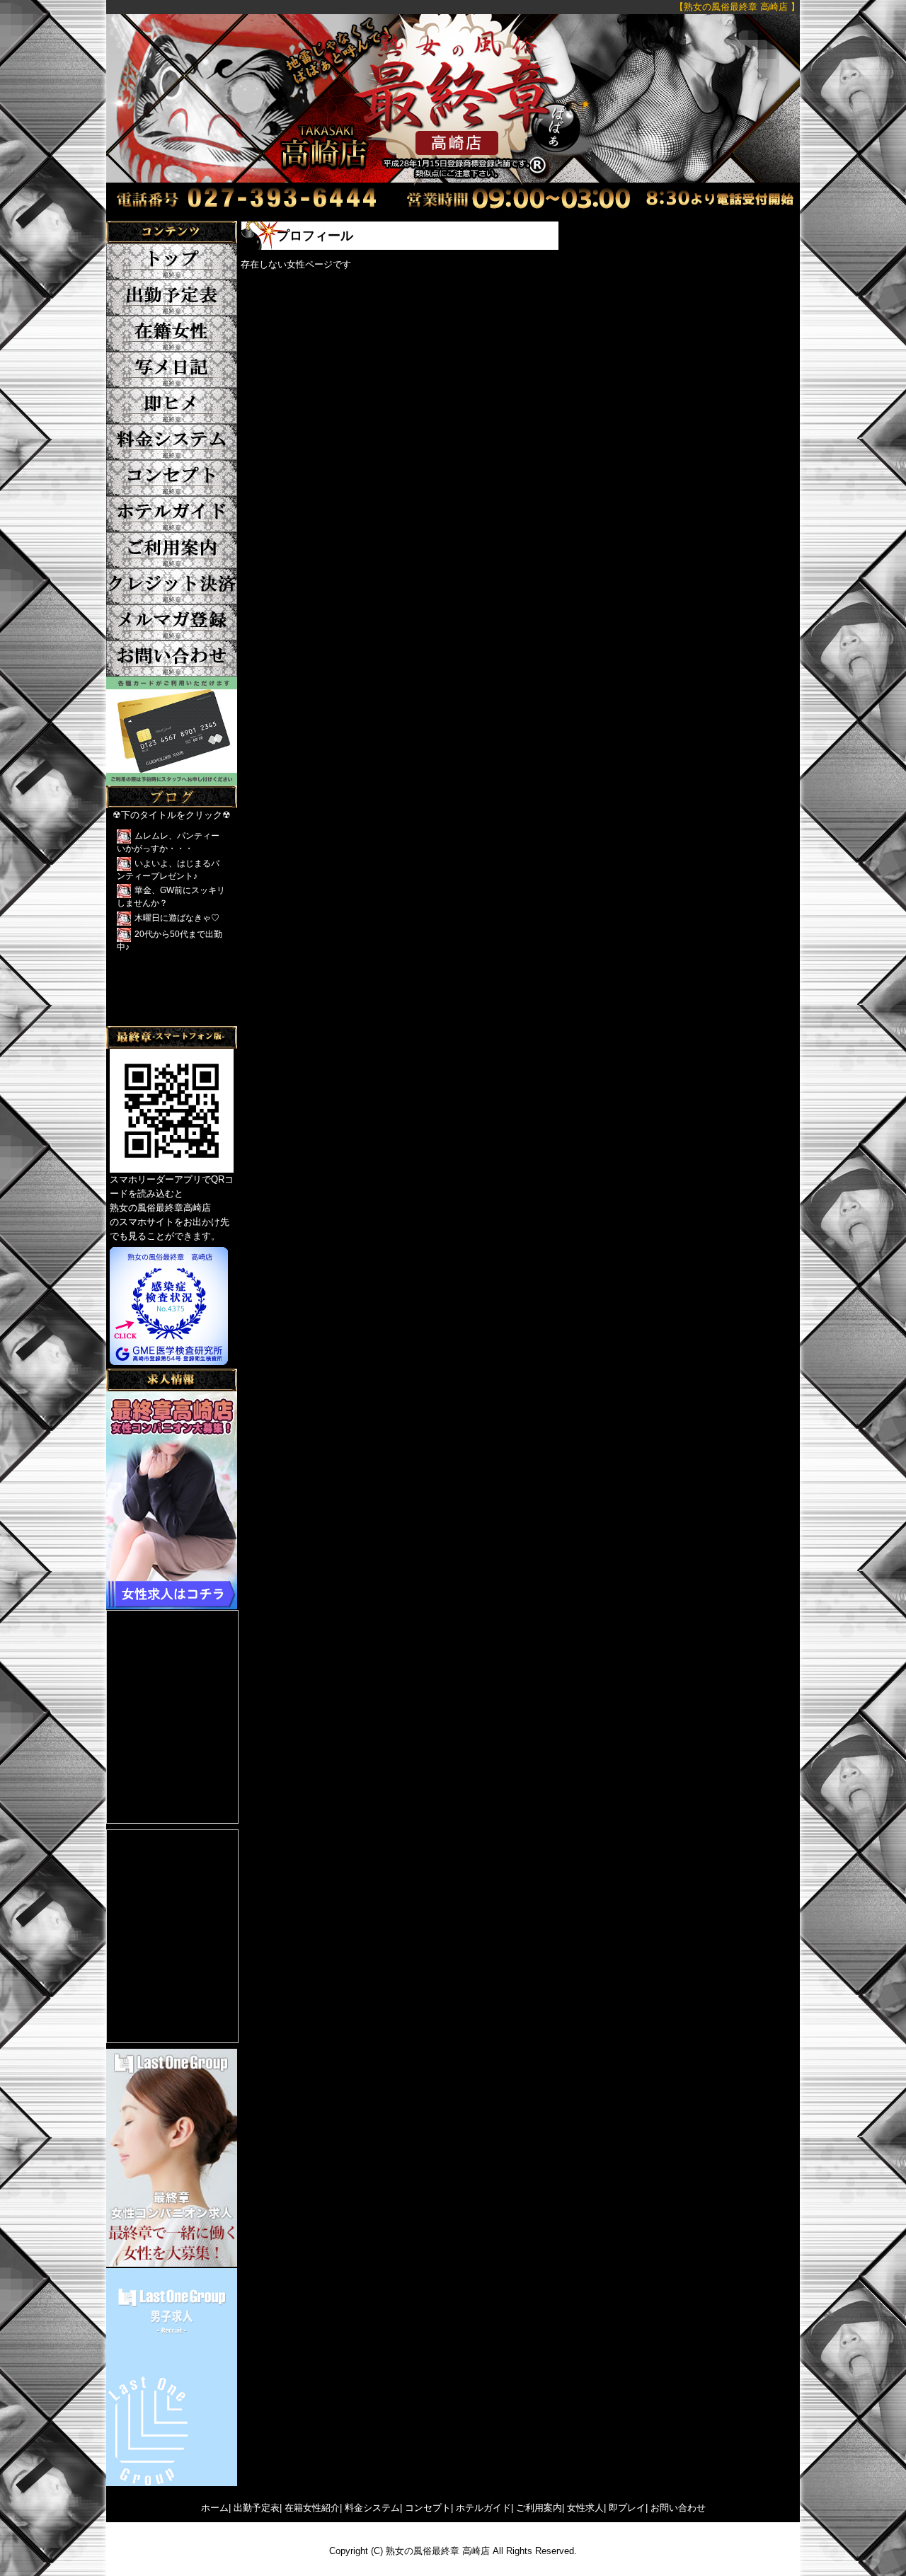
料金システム (372, 2508)
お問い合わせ (678, 2508)
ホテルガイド (483, 2508)
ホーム (215, 2508)
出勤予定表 (257, 2508)
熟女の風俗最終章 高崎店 (438, 2551)
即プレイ (627, 2508)
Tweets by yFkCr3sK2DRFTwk (169, 1019)
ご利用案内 (539, 2508)
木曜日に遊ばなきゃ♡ (177, 918)
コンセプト (428, 2508)
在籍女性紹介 (312, 2508)
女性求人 (585, 2508)
